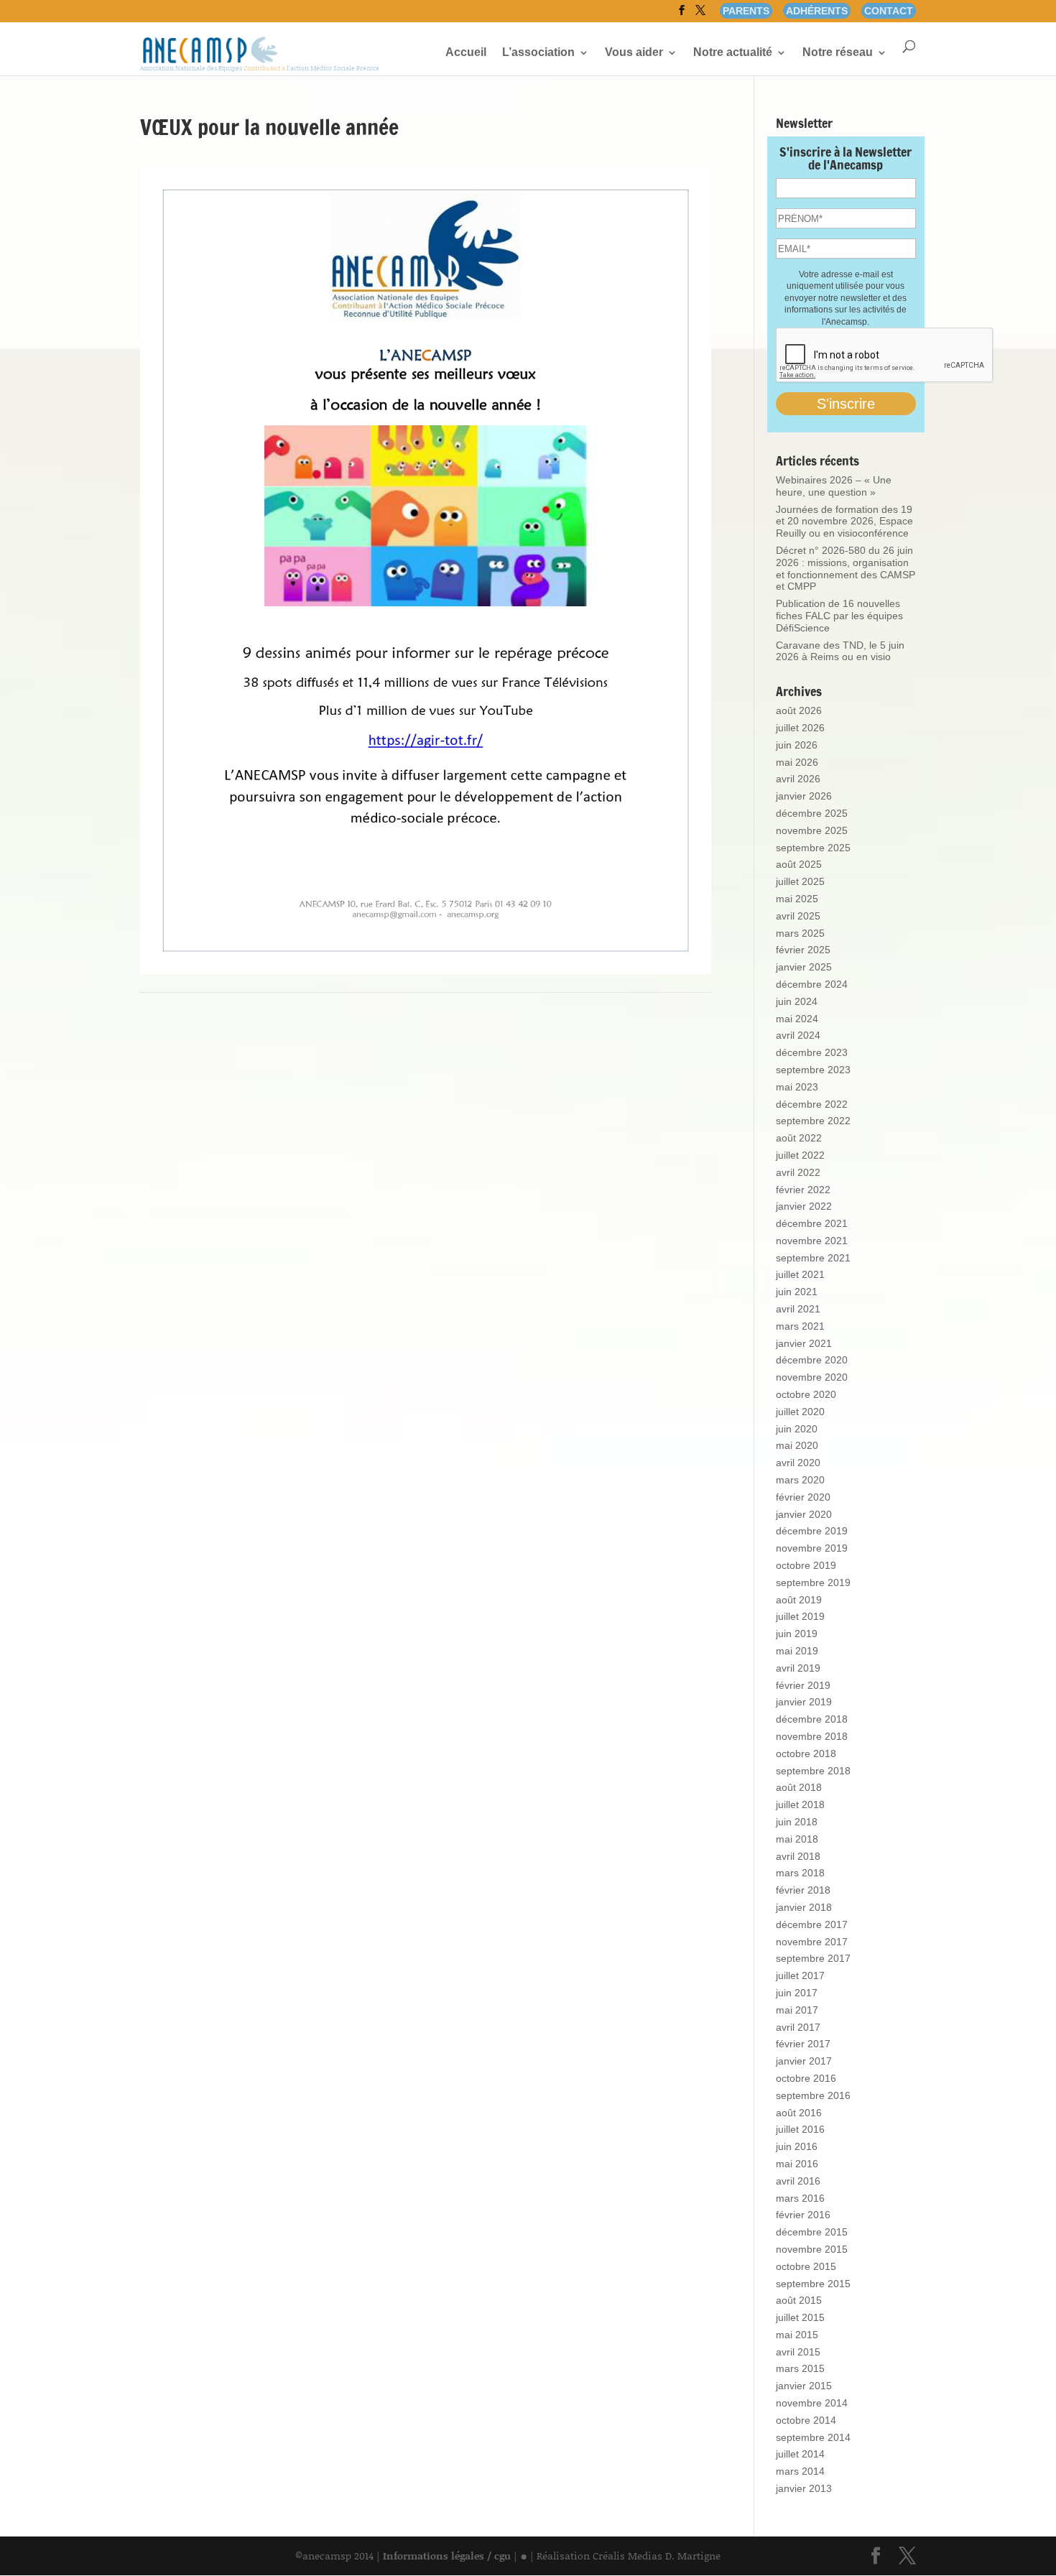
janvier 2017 (804, 2061)
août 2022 (799, 1138)
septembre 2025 (813, 848)
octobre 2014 (806, 2420)
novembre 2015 (812, 2249)
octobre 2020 (806, 1394)
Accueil (466, 53)
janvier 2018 (804, 1907)
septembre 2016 (813, 2095)
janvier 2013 (804, 2488)
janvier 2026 (804, 796)
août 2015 (799, 2300)
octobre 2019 (806, 1565)
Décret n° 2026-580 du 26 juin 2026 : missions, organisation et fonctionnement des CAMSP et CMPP (846, 568)
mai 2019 (797, 1651)
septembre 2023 (813, 1070)
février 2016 (803, 2215)
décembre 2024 (812, 984)
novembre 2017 (812, 1942)
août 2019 (799, 1600)
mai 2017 (797, 2010)
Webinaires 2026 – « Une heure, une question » (834, 486)
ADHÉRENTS (817, 11)
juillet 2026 (800, 728)
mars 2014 (800, 2471)
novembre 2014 (812, 2403)
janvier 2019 (804, 1702)
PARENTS (746, 11)
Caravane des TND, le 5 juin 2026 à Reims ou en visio (840, 651)
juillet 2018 (800, 1804)
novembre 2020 (812, 1377)
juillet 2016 (800, 2129)
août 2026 (799, 710)
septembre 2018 (813, 1771)
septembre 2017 (813, 1958)
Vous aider (634, 53)
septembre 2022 (813, 1121)
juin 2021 (797, 1292)
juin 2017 (797, 1993)
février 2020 (803, 1497)
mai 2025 (797, 899)
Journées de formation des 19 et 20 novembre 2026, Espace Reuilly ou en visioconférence (844, 522)
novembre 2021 (812, 1241)
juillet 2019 (800, 1616)
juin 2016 (797, 2146)
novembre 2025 (812, 830)
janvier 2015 (804, 2386)
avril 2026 (798, 779)
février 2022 (803, 1190)
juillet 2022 (800, 1155)
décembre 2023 (812, 1052)
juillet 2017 (800, 1975)
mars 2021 (800, 1326)
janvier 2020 (804, 1514)
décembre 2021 (812, 1223)
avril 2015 (798, 2352)
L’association (538, 53)
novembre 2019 (812, 1548)
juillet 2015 (800, 2317)
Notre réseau (838, 53)
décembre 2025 (812, 813)
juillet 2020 (800, 1412)
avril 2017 (798, 2027)
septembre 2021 (813, 1258)
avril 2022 (798, 1172)
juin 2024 (797, 1001)
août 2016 (799, 2113)
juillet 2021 (800, 1274)
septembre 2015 (813, 2284)
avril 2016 (798, 2181)
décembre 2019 (812, 1531)
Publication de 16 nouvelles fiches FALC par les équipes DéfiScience (839, 616)
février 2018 (803, 1890)
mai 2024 (797, 1019)
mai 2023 (797, 1087)
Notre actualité (733, 53)
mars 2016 (800, 2198)
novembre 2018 (812, 1736)
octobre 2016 (806, 2078)
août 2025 (799, 864)
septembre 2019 (813, 1583)
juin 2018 (797, 1822)
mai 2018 (797, 1839)
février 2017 (803, 2044)
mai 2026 (797, 762)
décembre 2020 (812, 1360)
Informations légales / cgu (447, 2556)
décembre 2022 (812, 1104)
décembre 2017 (812, 1924)
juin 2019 (797, 1634)
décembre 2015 (812, 2232)
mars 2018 (800, 1873)
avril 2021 (798, 1309)
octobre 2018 (806, 1753)
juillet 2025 (800, 881)
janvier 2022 (804, 1206)
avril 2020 (798, 1463)
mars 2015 (800, 2368)
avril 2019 (798, 1668)
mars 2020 (800, 1480)
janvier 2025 (804, 967)
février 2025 (803, 950)
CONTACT (889, 11)
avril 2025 (798, 916)
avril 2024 (798, 1035)
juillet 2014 (800, 2454)
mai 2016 (797, 2164)
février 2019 (803, 1685)
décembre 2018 (812, 1719)
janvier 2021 (804, 1343)
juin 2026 (797, 745)
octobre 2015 (806, 2266)
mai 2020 (797, 1445)
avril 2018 (798, 1856)
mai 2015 (797, 2335)
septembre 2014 (813, 2437)
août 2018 (799, 1787)
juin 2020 (797, 1429)
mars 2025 (800, 933)
